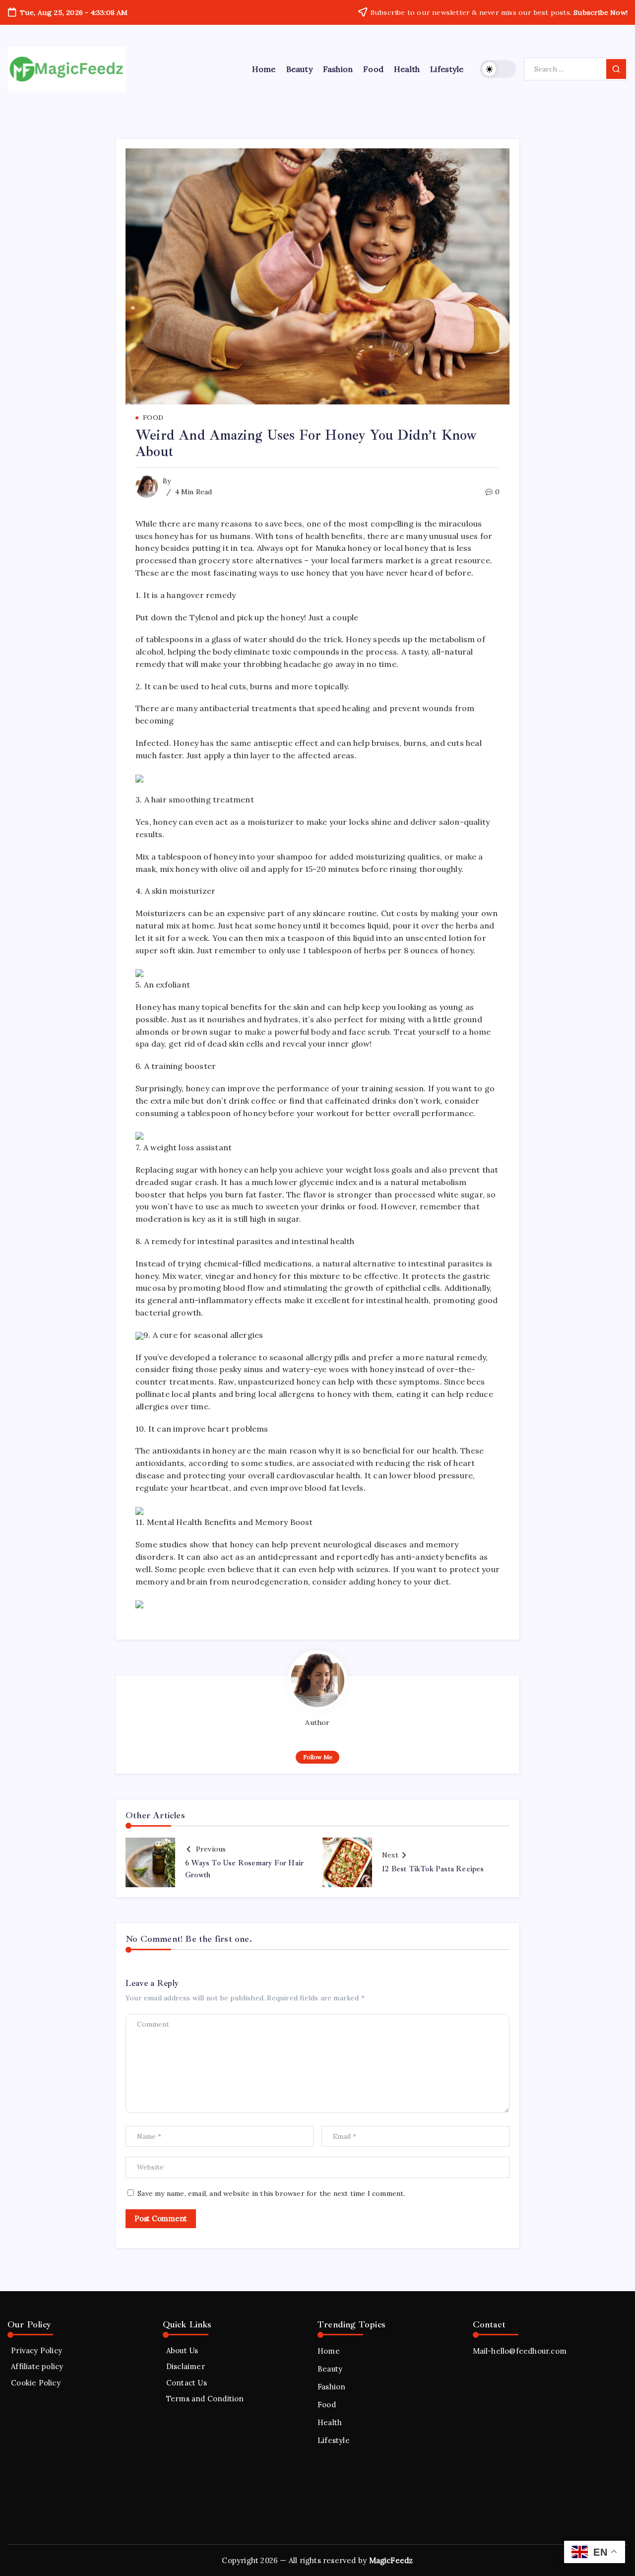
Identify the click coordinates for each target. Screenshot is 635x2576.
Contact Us (187, 2383)
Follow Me (318, 1757)
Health (330, 2422)
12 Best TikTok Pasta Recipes (433, 1869)
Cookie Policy (36, 2383)
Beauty (330, 2369)
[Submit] (616, 69)
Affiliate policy (37, 2366)
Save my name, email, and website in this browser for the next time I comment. (271, 2193)
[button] (498, 69)
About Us (182, 2350)
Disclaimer (186, 2366)
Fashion (331, 2387)
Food (327, 2405)
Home (329, 2351)
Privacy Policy (36, 2350)
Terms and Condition (205, 2399)
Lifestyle (334, 2440)
